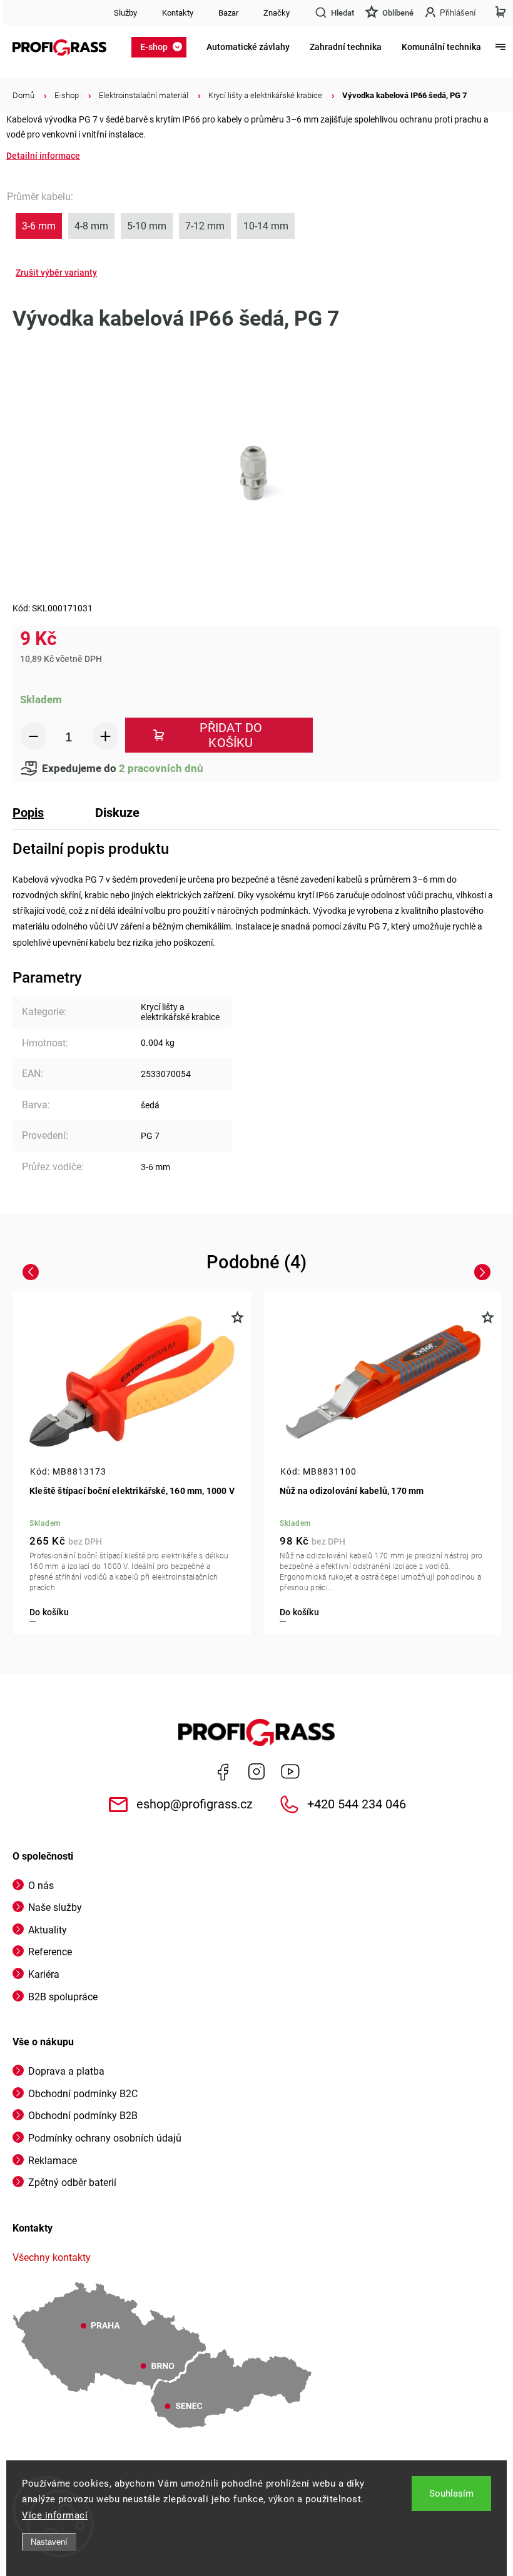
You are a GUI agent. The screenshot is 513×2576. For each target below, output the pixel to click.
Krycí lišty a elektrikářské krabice (180, 1012)
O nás (41, 1886)
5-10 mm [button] (147, 226)
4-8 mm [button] (91, 226)
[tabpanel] (132, 1463)
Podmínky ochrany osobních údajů (105, 2138)
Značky (277, 13)
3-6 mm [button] (39, 226)
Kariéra (44, 1974)
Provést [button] (56, 273)
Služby (125, 13)
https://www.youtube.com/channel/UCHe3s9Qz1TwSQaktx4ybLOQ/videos (290, 1772)
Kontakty (178, 13)
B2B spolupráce (63, 1997)
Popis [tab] (28, 813)
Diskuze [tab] (117, 813)
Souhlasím (451, 2493)
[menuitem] (163, 47)
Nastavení (49, 2542)
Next (485, 1271)
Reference (50, 1952)
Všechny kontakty (52, 2258)
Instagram (256, 1772)
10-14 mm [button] (266, 226)
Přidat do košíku (231, 735)
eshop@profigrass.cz (195, 1804)
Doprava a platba (66, 2071)
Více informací (55, 2515)
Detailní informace (43, 156)
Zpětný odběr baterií (72, 2183)
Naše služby (55, 1907)
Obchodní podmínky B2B (83, 2116)
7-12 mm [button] (205, 226)
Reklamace (53, 2161)
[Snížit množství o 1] (33, 736)
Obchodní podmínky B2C (83, 2094)
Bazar (228, 13)
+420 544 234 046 (357, 1804)
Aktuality (48, 1930)
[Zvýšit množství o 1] (105, 736)
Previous (32, 1271)
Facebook (223, 1772)
